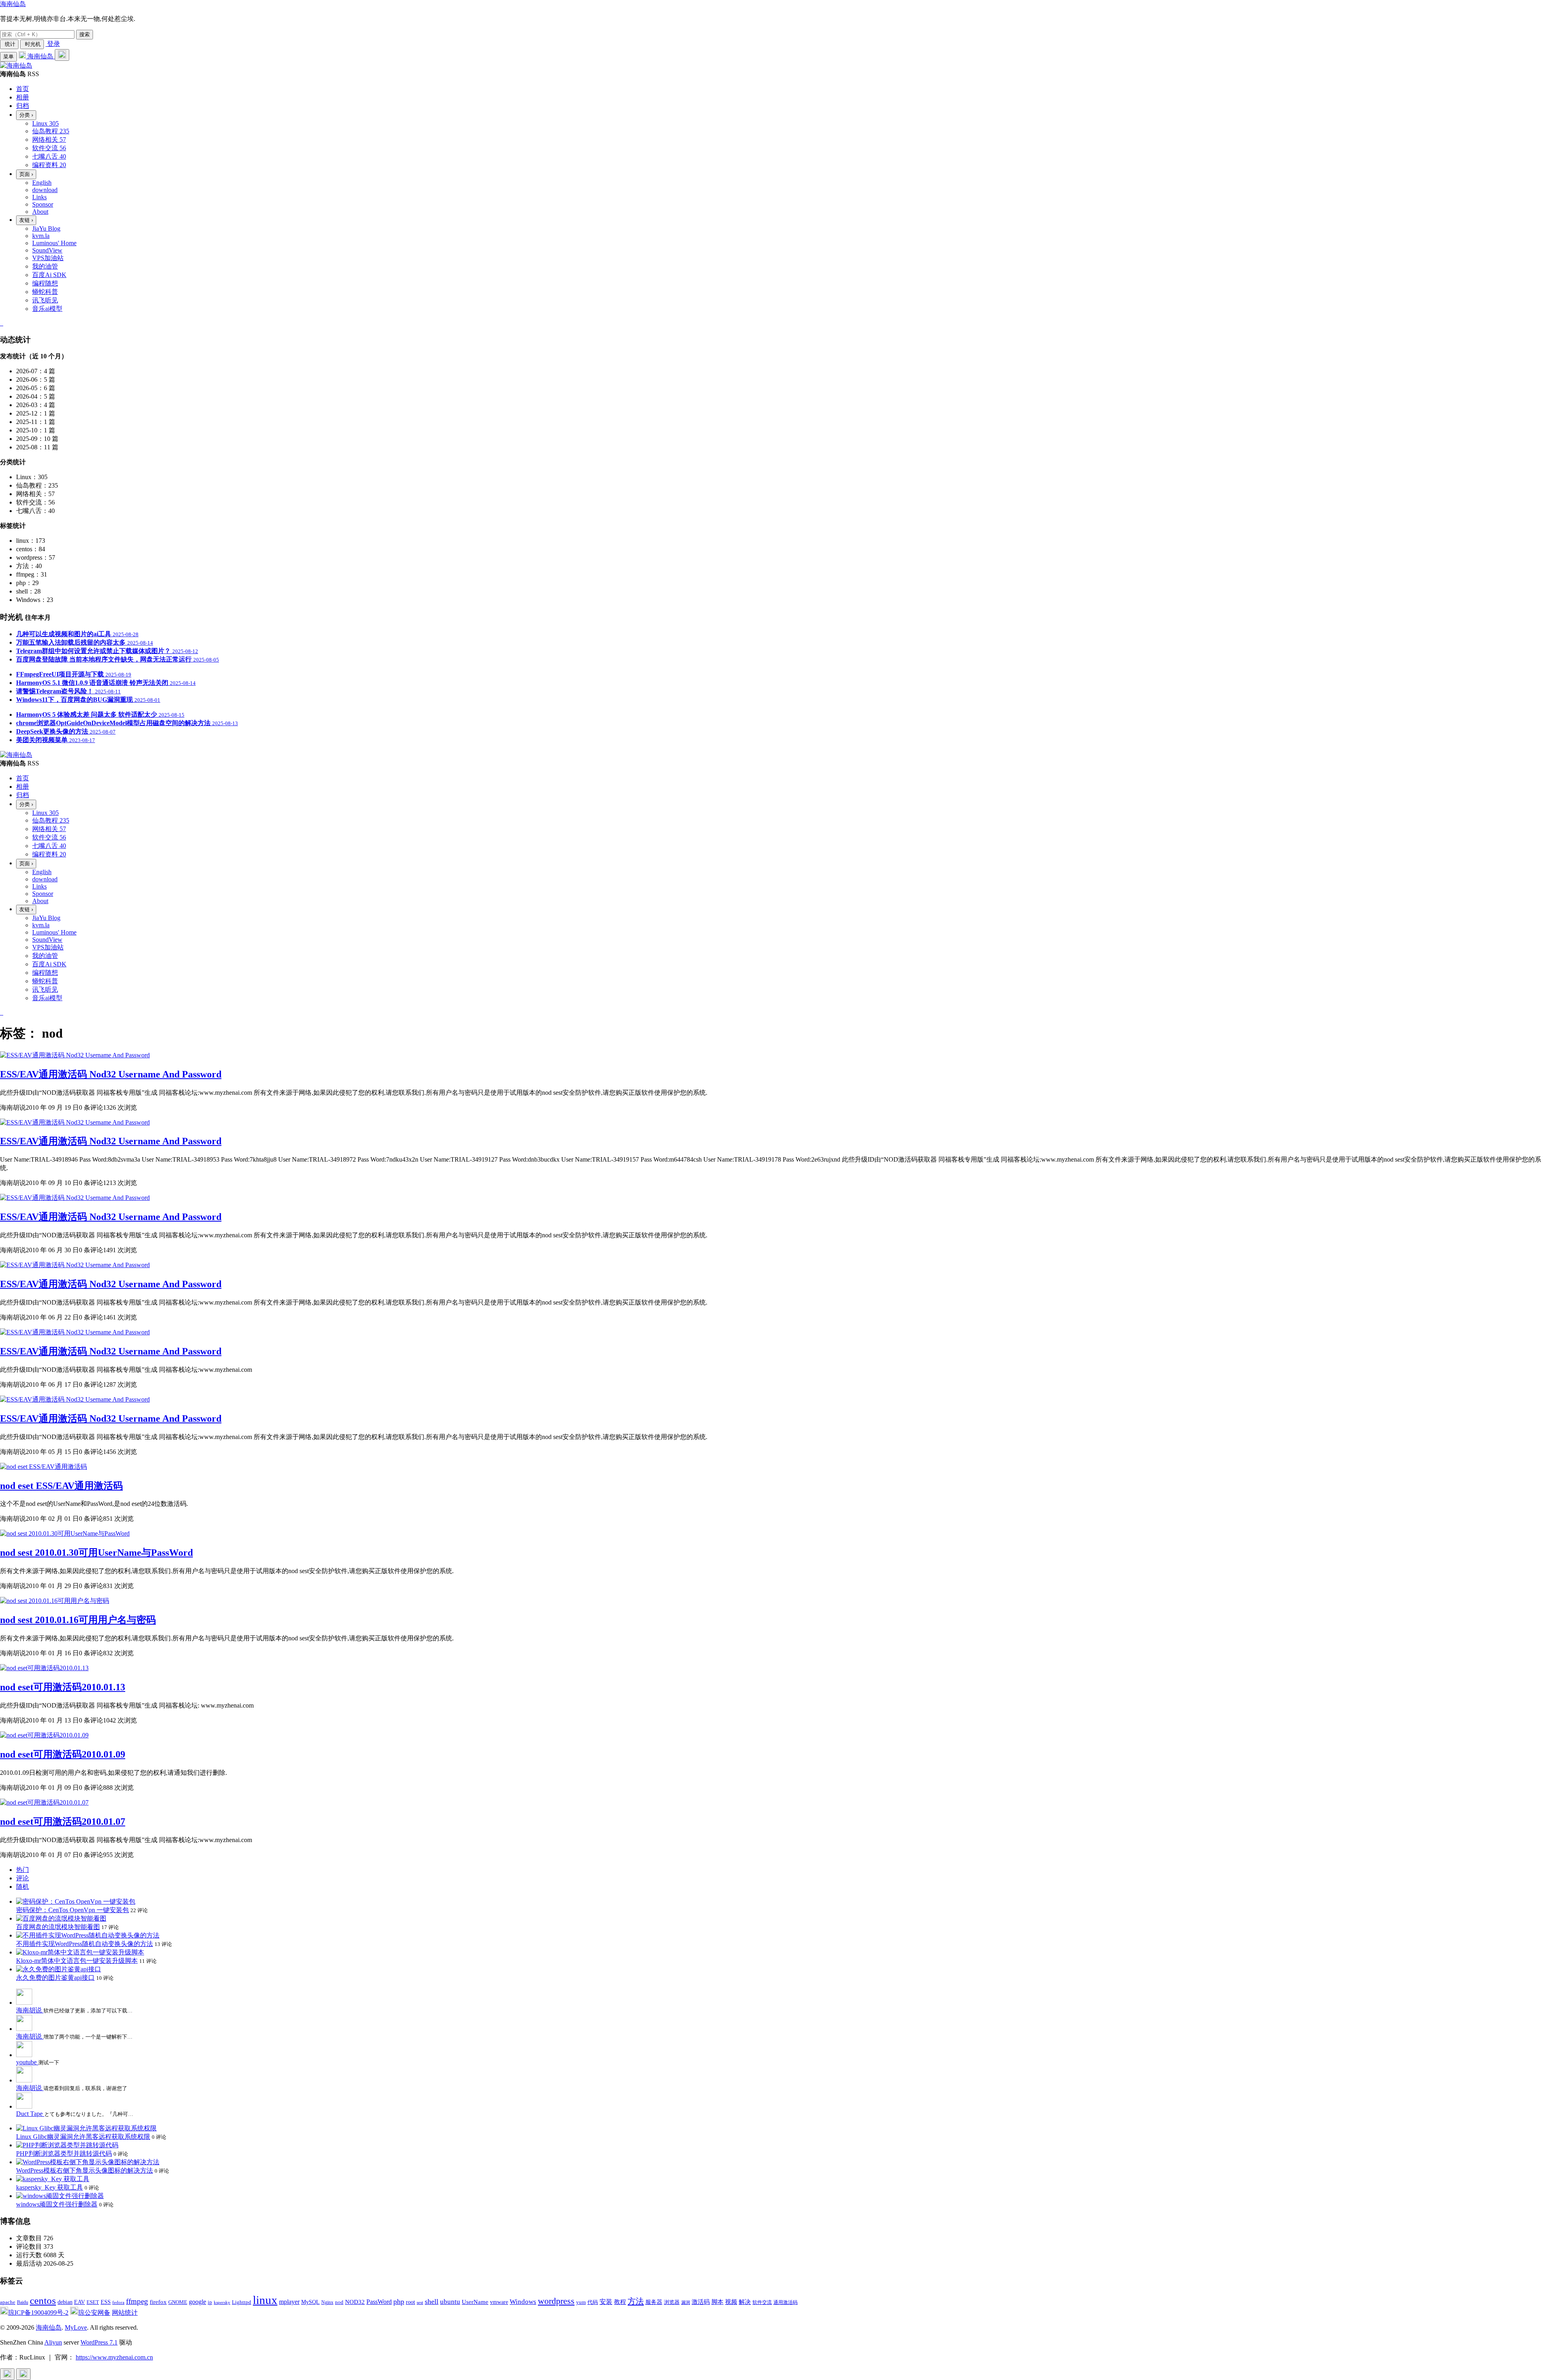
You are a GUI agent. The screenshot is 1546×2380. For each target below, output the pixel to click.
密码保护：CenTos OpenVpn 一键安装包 (72, 1910)
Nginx (327, 2302)
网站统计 (125, 2313)
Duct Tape (30, 2114)
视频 (731, 2302)
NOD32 (355, 2302)
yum (581, 2302)
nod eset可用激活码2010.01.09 (63, 1754)
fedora (118, 2302)
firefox (158, 2302)
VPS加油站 (48, 258)
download (45, 190)
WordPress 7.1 (99, 2342)
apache (8, 2302)
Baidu (23, 2302)
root (410, 2302)
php (399, 2301)
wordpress (556, 2301)
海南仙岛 (13, 4)
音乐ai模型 (47, 309)
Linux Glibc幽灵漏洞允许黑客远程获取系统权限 (83, 2137)
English (42, 183)
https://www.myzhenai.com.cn (114, 2357)
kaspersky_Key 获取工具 (50, 2187)
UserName (475, 2302)
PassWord (379, 2302)
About (40, 212)
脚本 (717, 2302)
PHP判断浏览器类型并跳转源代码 (64, 2154)
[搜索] (62, 55)
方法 (636, 2301)
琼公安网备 (94, 2313)
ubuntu (450, 2302)
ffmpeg (137, 2301)
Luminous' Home (54, 243)
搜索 (85, 34)
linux (265, 2300)
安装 (606, 2302)
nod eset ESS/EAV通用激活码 (61, 1486)
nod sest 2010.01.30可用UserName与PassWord (96, 1553)
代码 (593, 2302)
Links (39, 197)
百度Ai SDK (49, 275)
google (197, 2302)
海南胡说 (30, 2010)
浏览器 (672, 2302)
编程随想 (45, 283)
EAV (80, 2302)
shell (432, 2301)
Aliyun (53, 2342)
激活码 (701, 2302)
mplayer (289, 2302)
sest (420, 2302)
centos (43, 2300)
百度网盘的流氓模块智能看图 (58, 1927)
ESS (106, 2302)
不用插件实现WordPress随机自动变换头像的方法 (85, 1944)
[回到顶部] (7, 2374)
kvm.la (41, 236)
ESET (93, 2302)
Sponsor (43, 204)
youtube (27, 2062)
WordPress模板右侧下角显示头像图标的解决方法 (85, 2170)
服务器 (654, 2302)
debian (65, 2302)
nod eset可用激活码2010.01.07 (63, 1822)
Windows (523, 2302)
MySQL (310, 2302)
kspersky (222, 2302)
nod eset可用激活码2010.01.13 (63, 1687)
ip (210, 2302)
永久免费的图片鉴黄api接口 (55, 1978)
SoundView (47, 250)
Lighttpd (242, 2302)
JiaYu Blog (46, 228)
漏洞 (686, 2302)
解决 (745, 2302)
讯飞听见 (45, 300)
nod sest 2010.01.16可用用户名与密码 (78, 1620)
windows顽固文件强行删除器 (57, 2204)
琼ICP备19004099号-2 (38, 2313)
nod (339, 2302)
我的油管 (45, 266)
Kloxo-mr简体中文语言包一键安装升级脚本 (77, 1961)
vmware (499, 2302)
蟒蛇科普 (45, 292)
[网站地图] (1, 323)
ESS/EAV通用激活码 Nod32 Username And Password (111, 1074)
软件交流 (762, 2302)
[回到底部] (23, 2374)
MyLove (76, 2327)
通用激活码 (785, 2302)
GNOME (178, 2302)
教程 (620, 2302)
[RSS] (2, 323)
